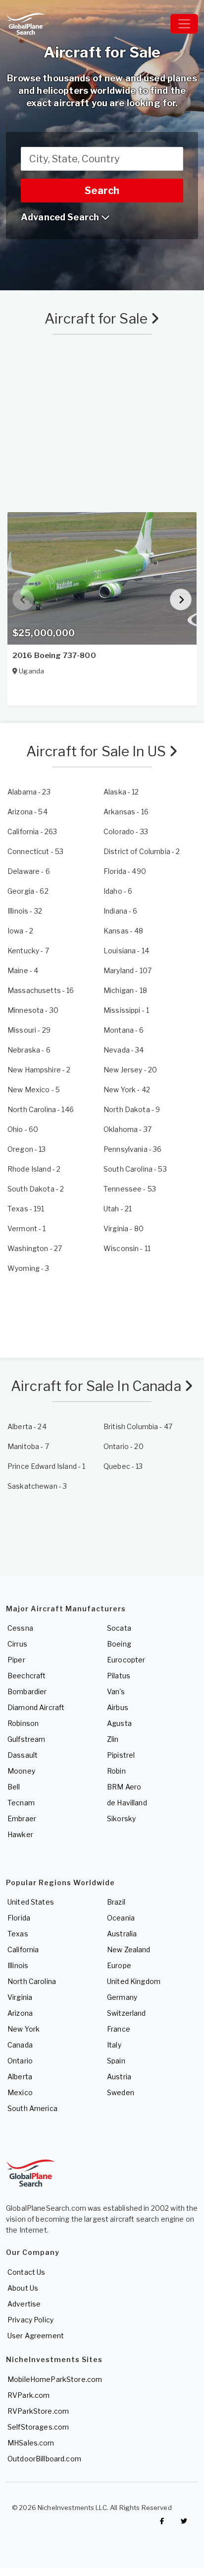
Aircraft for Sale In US (98, 751)
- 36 (132, 1149)
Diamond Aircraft (36, 1707)
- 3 (28, 1268)
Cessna (20, 1628)
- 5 (34, 1090)
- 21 (118, 1209)
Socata (119, 1628)
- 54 (27, 812)
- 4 (23, 970)
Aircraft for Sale (98, 319)
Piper (16, 1660)
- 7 (28, 951)
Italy (114, 2045)
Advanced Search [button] (61, 217)
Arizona (20, 2013)
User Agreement (36, 2336)
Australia (122, 1934)
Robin (116, 1771)
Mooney (21, 1771)
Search (102, 191)
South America (32, 2108)
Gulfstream (26, 1739)
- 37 (127, 1129)
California (23, 1949)
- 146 (41, 1109)
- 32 (25, 911)
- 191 (26, 1209)
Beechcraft (26, 1676)
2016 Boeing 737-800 (54, 656)
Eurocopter (126, 1660)
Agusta (119, 1723)
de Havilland (127, 1803)
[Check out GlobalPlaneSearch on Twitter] (184, 2521)
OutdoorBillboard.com (44, 2459)
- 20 (130, 1070)
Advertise (24, 2304)
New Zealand (129, 1949)
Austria (119, 2077)
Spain (116, 2061)
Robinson (23, 1723)
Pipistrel (121, 1755)
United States (31, 1902)
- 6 (29, 871)
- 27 (35, 1248)
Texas (18, 1934)
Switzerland (127, 2013)
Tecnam (21, 1803)
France (119, 2029)
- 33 (126, 831)
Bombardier (27, 1691)
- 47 (138, 1426)
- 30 (33, 1010)
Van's (116, 1691)
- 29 (29, 1030)
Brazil (116, 1902)
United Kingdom (134, 1981)
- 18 (125, 990)
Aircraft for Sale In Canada (98, 1386)
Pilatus (119, 1676)
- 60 (23, 1129)
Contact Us (26, 2272)
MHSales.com (31, 2443)
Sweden (121, 2092)
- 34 (124, 1050)
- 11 (127, 1248)
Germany (122, 1997)
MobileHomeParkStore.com (55, 2379)
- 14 (126, 951)
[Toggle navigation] (184, 24)
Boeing (119, 1644)
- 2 (142, 851)
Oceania (121, 1918)
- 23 (29, 792)
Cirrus (17, 1644)
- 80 (124, 1228)
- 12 (121, 792)
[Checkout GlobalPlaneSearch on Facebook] (162, 2521)
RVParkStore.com (38, 2411)
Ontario (20, 2061)
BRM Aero (124, 1787)
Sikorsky (121, 1818)
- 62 (28, 891)
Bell (14, 1787)
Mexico (20, 2092)
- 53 (35, 851)
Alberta (20, 2077)
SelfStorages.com (38, 2427)
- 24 (27, 1426)
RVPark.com (28, 2395)
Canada (20, 2045)
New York (24, 2029)
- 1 (126, 1010)
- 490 (125, 871)
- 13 (27, 1149)
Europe (119, 1965)
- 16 (126, 812)
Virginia (20, 1997)
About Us (23, 2288)
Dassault (23, 1755)
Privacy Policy (30, 2320)
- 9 (132, 1109)
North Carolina (32, 1981)
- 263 (32, 831)
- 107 (127, 970)
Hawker (20, 1834)
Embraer (22, 1818)
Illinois (18, 1965)
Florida (19, 1918)
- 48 (124, 931)
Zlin (113, 1739)
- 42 (127, 1090)
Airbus (118, 1707)
